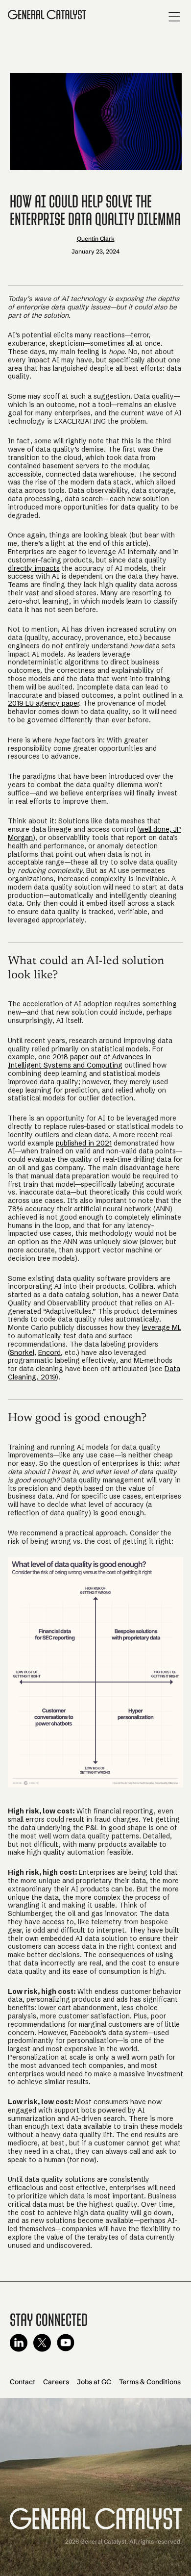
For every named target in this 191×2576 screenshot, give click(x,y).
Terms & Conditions (150, 2382)
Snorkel (22, 1352)
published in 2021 (84, 1143)
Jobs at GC (94, 2382)
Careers (56, 2382)
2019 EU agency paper (43, 703)
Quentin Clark (96, 239)
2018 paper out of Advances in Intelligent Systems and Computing (80, 1061)
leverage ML (162, 1327)
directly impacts (34, 568)
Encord (49, 1352)
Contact (23, 2382)
